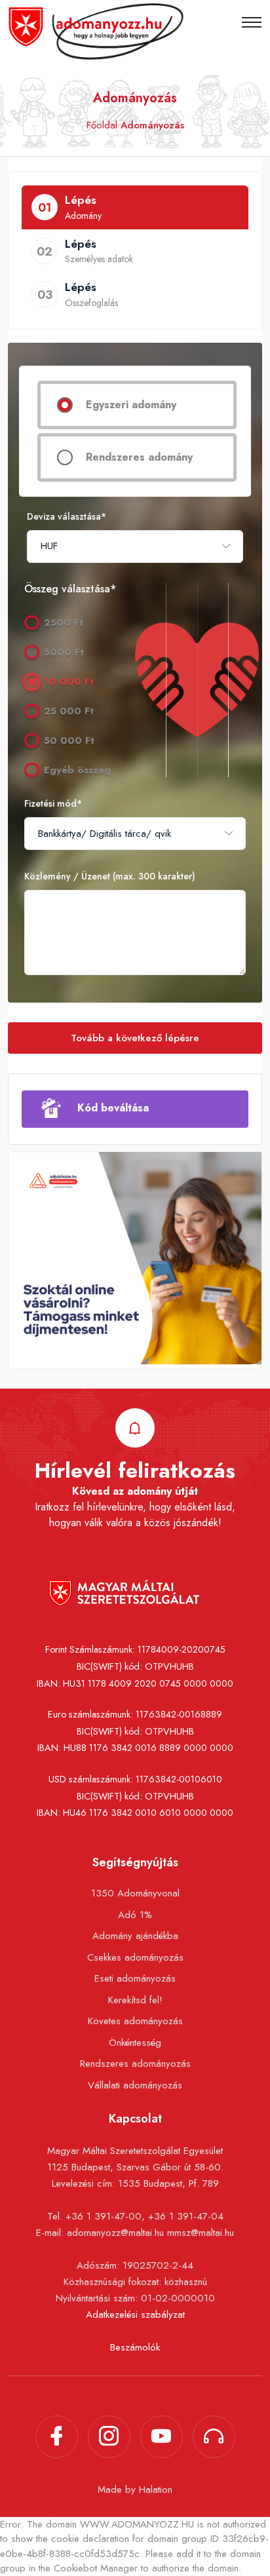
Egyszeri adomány (131, 405)
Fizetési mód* (53, 803)
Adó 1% (135, 1915)
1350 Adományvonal (135, 1893)
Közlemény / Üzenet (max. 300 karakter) (110, 876)
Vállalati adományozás (135, 2085)
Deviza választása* (67, 516)
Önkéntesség (135, 2043)
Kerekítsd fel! (135, 2000)
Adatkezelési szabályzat (135, 2315)
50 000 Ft (69, 740)
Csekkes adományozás (135, 1957)
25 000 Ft (69, 711)
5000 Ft (64, 652)
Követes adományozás (135, 2021)
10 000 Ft (69, 682)
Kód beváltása (113, 1108)
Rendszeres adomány (139, 457)
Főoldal (102, 125)
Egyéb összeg (77, 770)
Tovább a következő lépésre (135, 1038)
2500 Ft (64, 623)
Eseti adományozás (135, 1978)
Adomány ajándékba (135, 1936)
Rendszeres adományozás (135, 2064)
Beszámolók (135, 2347)
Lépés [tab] (70, 207)
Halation (156, 2489)
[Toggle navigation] (252, 22)
